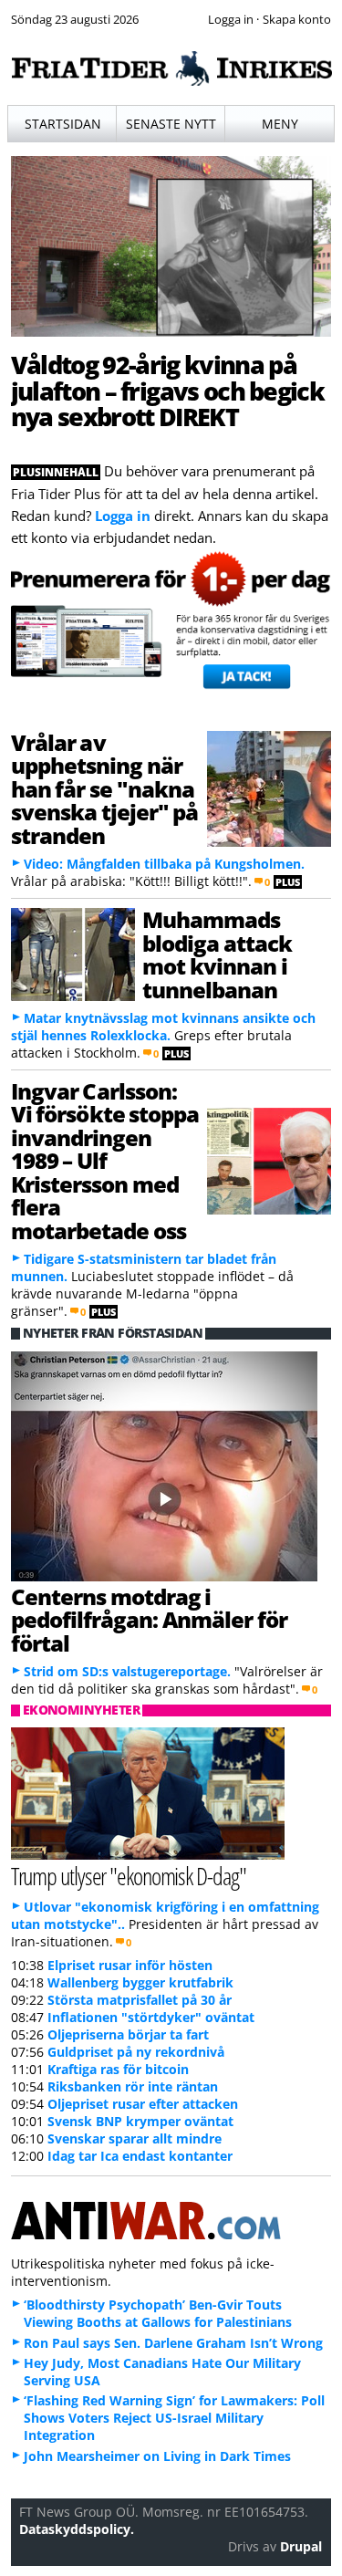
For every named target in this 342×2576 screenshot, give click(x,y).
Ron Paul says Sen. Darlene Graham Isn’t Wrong (173, 2343)
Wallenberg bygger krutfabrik (140, 1982)
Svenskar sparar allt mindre (135, 2138)
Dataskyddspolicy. (77, 2529)
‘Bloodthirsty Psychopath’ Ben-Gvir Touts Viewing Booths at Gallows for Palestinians (158, 2313)
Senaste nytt (171, 124)
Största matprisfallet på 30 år (140, 2000)
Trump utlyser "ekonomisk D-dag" (129, 1876)
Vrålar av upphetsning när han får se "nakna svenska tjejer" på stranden (105, 789)
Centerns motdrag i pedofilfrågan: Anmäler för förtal (149, 1620)
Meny (280, 124)
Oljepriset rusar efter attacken (143, 2104)
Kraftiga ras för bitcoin (118, 2069)
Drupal (301, 2546)
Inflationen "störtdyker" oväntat (151, 2017)
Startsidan (63, 124)
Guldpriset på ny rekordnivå (136, 2052)
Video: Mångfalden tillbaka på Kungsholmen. (164, 864)
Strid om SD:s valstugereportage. (127, 1671)
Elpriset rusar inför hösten (130, 1965)
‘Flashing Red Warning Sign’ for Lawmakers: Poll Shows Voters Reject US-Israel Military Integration (174, 2418)
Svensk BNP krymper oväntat (140, 2121)
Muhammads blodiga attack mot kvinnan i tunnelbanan (217, 954)
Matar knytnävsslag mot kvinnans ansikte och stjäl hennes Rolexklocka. (163, 1027)
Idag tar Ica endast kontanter (140, 2156)
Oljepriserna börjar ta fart (128, 2034)
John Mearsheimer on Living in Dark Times (157, 2456)
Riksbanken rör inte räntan (133, 2086)
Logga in (123, 516)
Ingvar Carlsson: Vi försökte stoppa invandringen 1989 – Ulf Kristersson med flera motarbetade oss (105, 1161)
